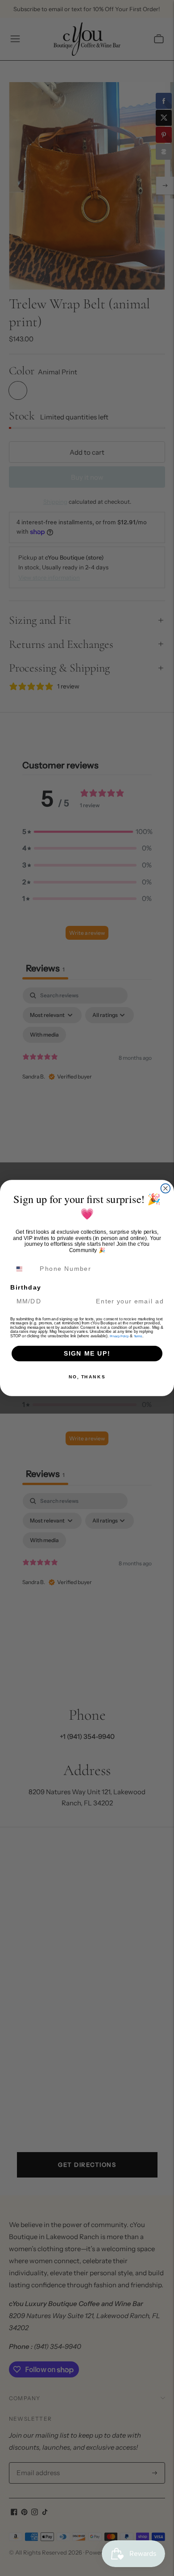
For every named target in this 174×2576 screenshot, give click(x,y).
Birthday (26, 1288)
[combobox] (24, 1269)
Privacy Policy (119, 1336)
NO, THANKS (87, 1377)
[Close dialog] (166, 1188)
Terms (138, 1336)
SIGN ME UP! (87, 1354)
